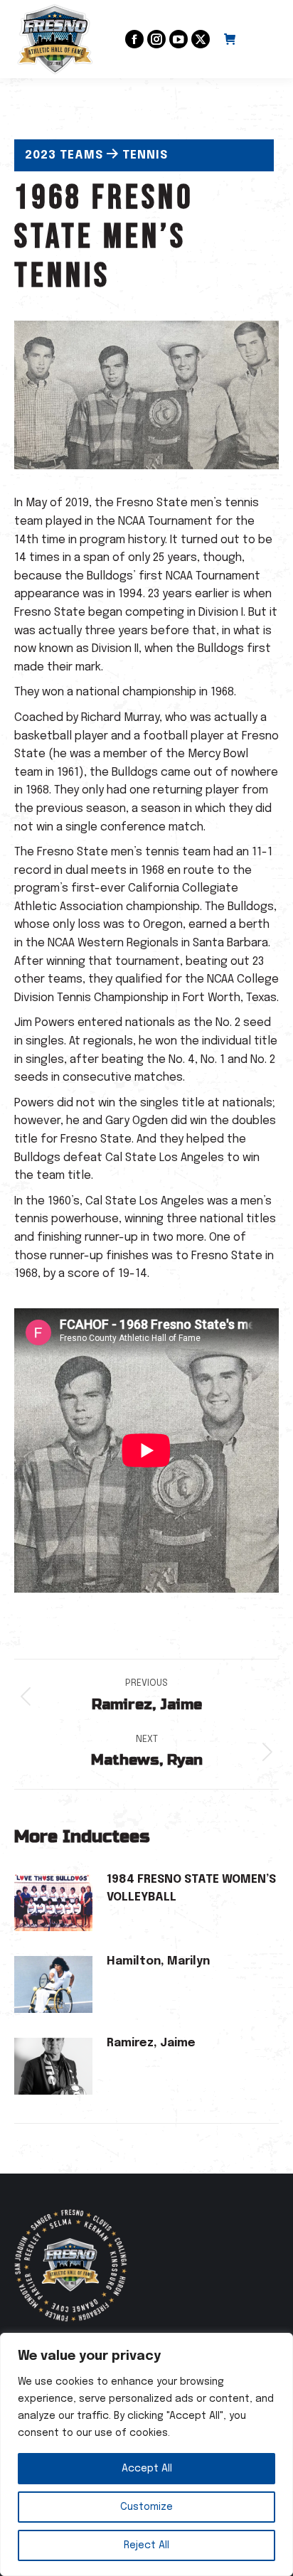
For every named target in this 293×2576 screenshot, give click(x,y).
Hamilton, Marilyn (158, 1961)
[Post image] (53, 1903)
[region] (146, 2454)
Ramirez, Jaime (151, 2043)
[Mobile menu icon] (265, 39)
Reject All (146, 2545)
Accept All (147, 2469)
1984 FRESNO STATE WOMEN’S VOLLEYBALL (191, 1889)
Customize (146, 2507)
